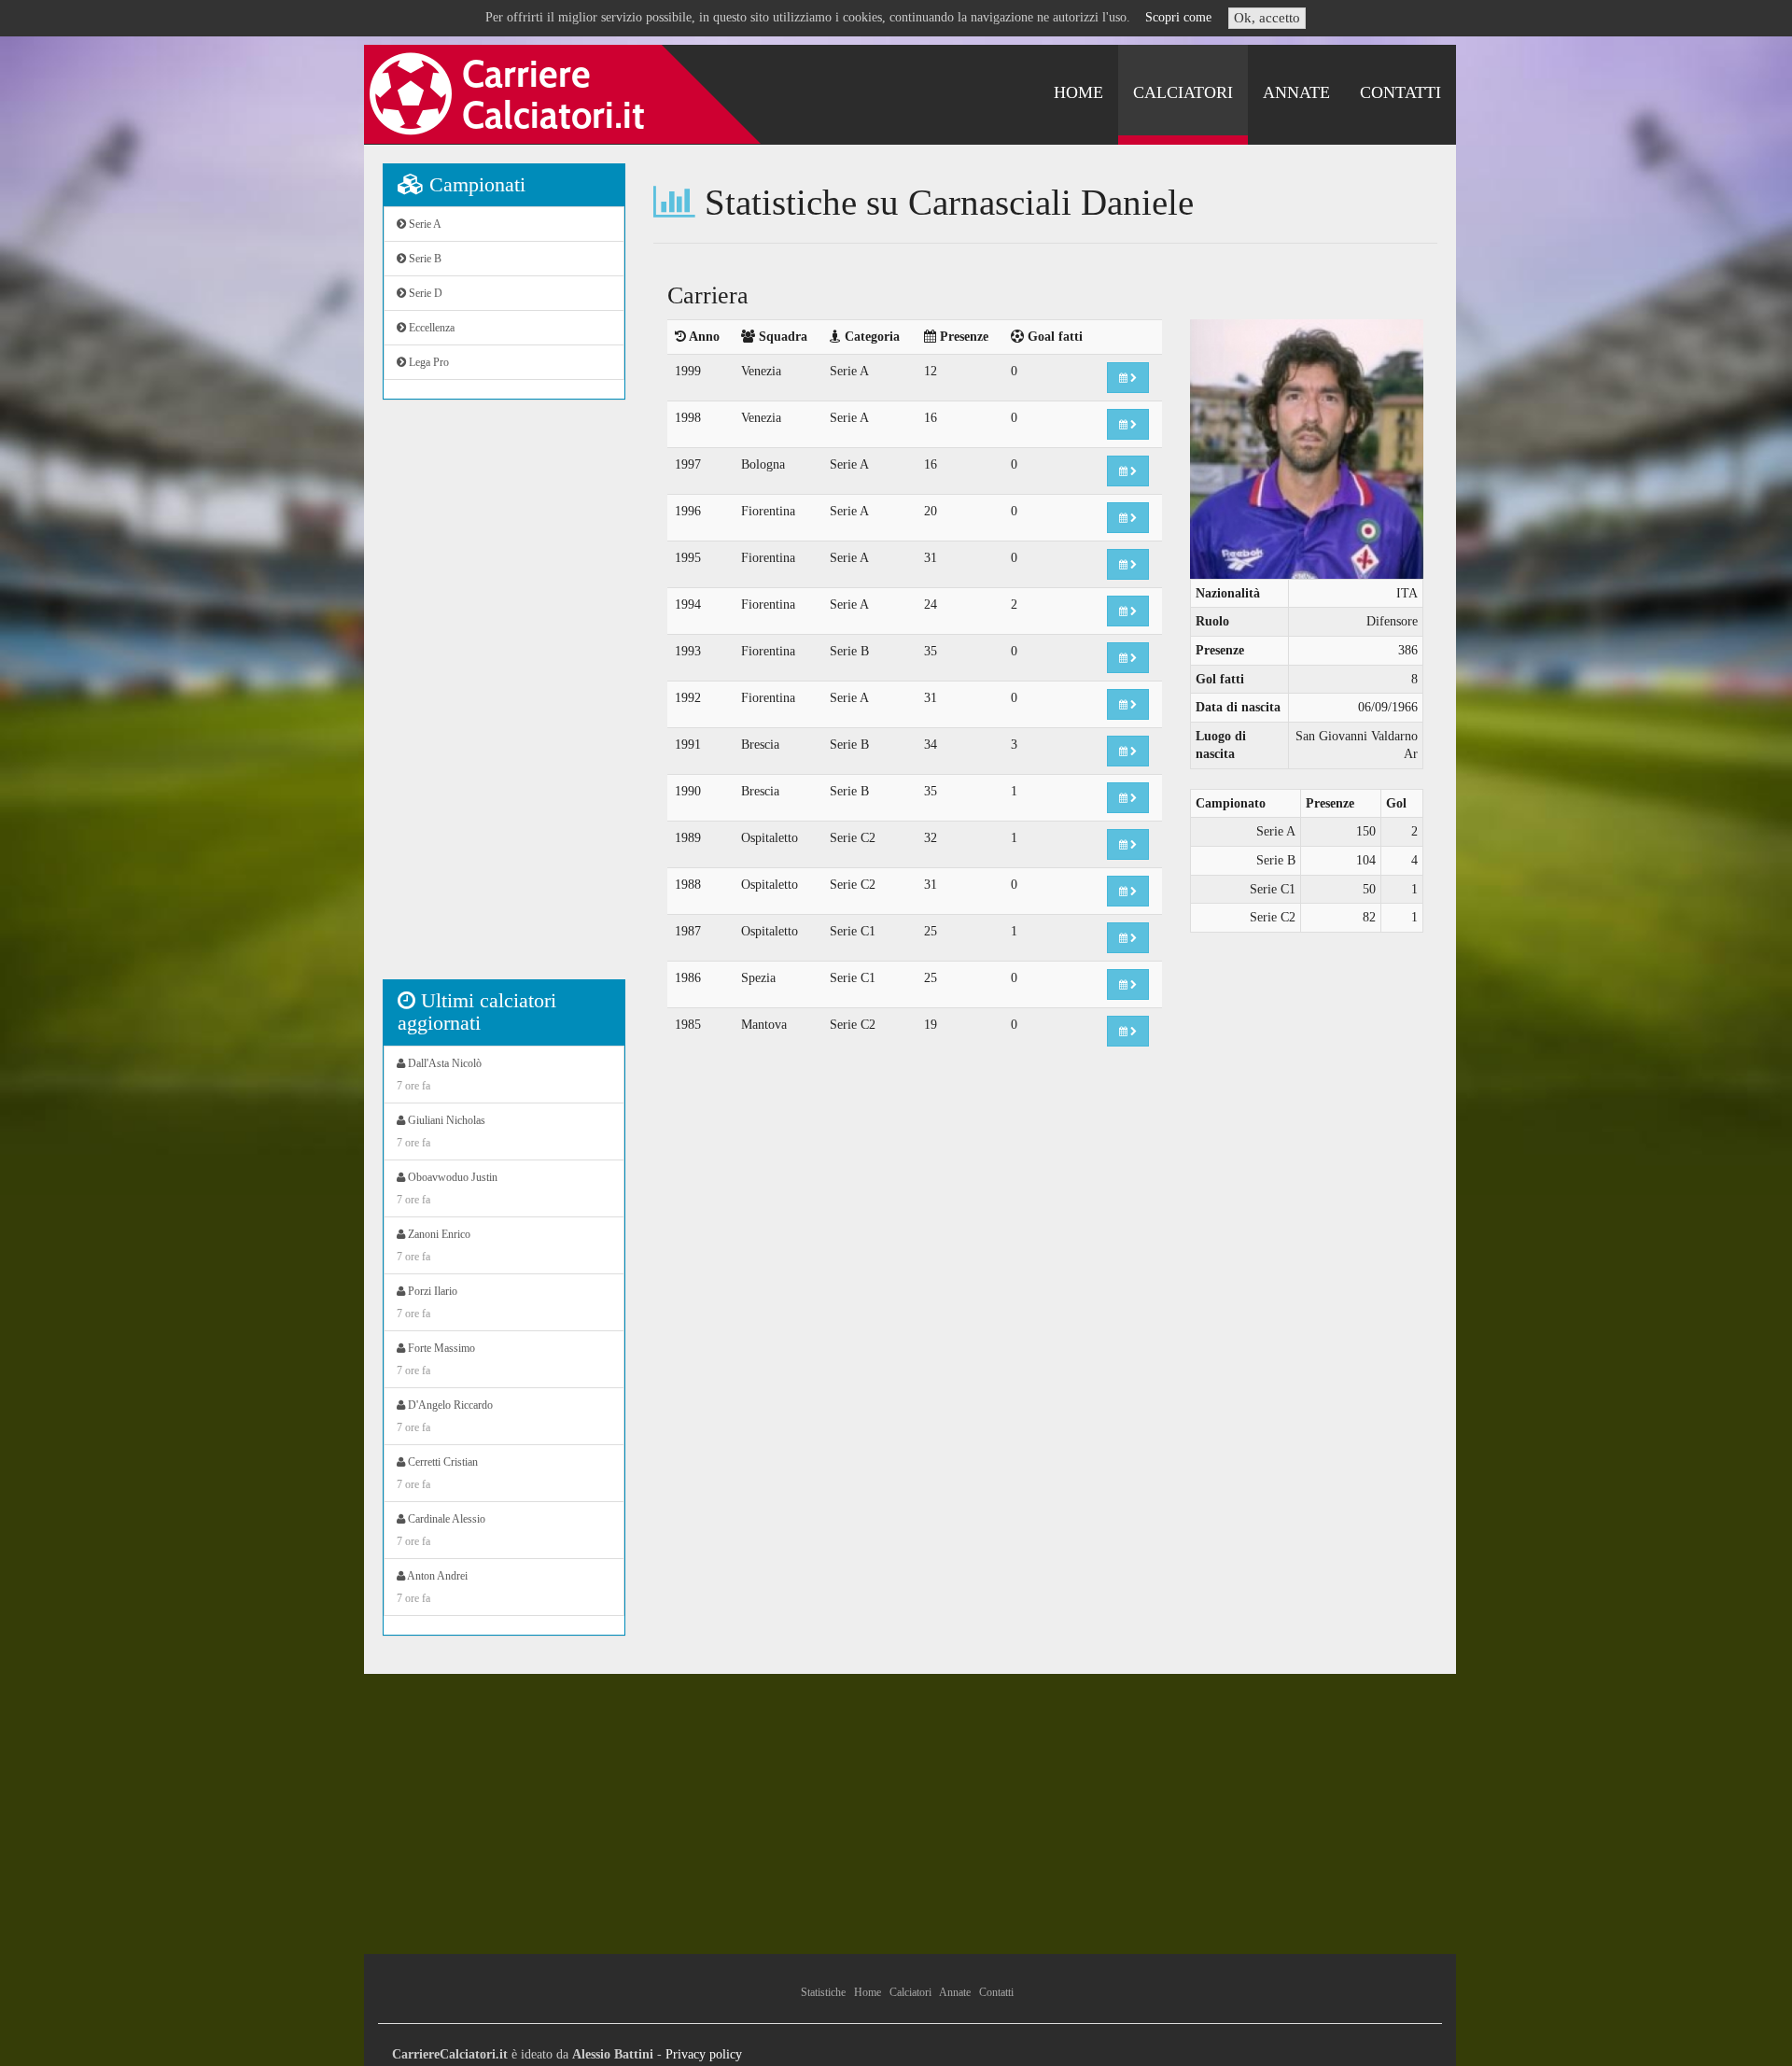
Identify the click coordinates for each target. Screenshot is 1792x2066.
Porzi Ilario (427, 1302)
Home (1078, 92)
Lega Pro (427, 362)
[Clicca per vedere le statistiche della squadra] (1128, 378)
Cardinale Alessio (441, 1530)
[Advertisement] (504, 699)
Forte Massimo (436, 1359)
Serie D (424, 293)
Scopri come (1178, 17)
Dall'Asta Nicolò (439, 1075)
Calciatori (1183, 92)
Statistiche (823, 1992)
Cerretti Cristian (437, 1473)
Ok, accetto (1267, 18)
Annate (1296, 92)
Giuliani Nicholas (441, 1131)
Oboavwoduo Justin (447, 1188)
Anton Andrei (432, 1587)
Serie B (424, 259)
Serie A (424, 224)
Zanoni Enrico (434, 1245)
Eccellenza (430, 328)
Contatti (1400, 92)
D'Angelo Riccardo (445, 1416)
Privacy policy (704, 2054)
